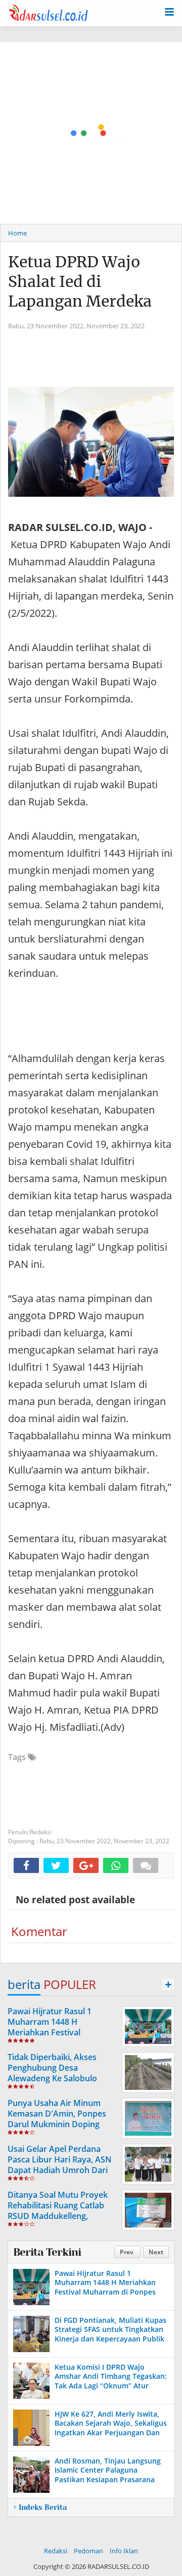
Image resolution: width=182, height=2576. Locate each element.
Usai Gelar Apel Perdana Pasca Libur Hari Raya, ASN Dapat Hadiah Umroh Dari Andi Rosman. (60, 2164)
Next (156, 2252)
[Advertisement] (91, 133)
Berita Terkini (47, 2252)
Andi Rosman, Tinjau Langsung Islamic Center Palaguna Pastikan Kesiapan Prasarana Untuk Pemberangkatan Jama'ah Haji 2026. (110, 2479)
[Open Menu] (169, 11)
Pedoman (88, 2551)
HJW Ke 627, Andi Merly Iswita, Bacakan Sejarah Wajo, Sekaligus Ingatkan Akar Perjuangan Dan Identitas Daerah (111, 2428)
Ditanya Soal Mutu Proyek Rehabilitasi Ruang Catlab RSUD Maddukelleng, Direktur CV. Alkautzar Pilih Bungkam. (59, 2216)
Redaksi (56, 2551)
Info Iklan (124, 2551)
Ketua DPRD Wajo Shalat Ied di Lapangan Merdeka (80, 281)
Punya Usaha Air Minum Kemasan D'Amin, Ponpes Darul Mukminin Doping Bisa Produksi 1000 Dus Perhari (57, 2124)
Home (17, 233)
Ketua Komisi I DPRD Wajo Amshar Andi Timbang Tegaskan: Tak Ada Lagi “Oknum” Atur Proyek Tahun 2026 (111, 2381)
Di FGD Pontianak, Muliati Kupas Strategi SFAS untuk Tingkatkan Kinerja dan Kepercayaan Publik (110, 2329)
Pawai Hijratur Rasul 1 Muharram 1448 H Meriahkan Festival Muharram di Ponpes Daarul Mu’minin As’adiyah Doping (62, 2032)
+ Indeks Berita (40, 2507)
